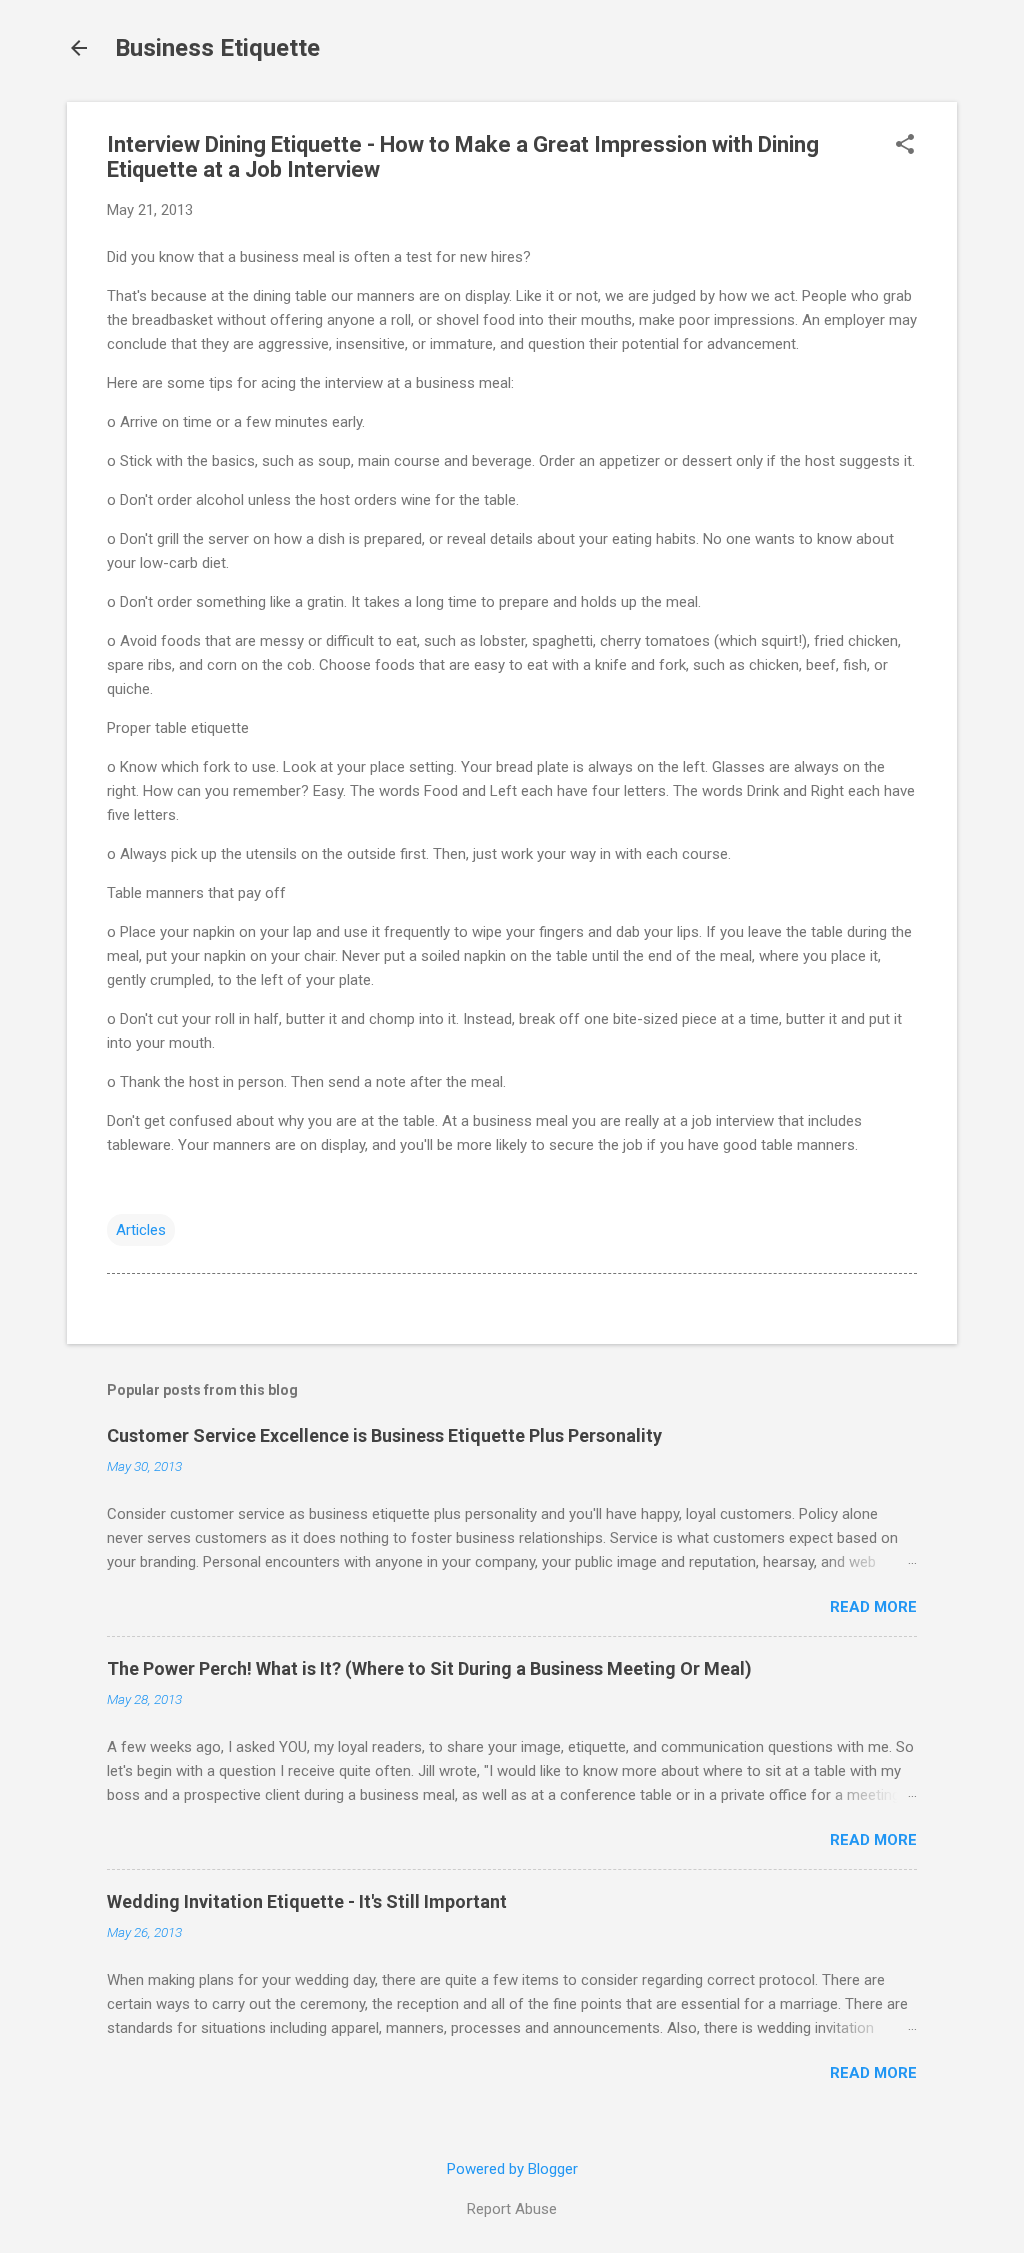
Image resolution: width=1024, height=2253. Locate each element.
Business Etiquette (217, 48)
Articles (141, 1230)
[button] (905, 146)
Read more (873, 1607)
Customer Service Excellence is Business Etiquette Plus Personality (384, 1435)
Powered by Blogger (512, 2169)
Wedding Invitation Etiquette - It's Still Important (307, 1901)
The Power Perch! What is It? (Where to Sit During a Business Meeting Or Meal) (429, 1668)
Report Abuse (512, 2209)
